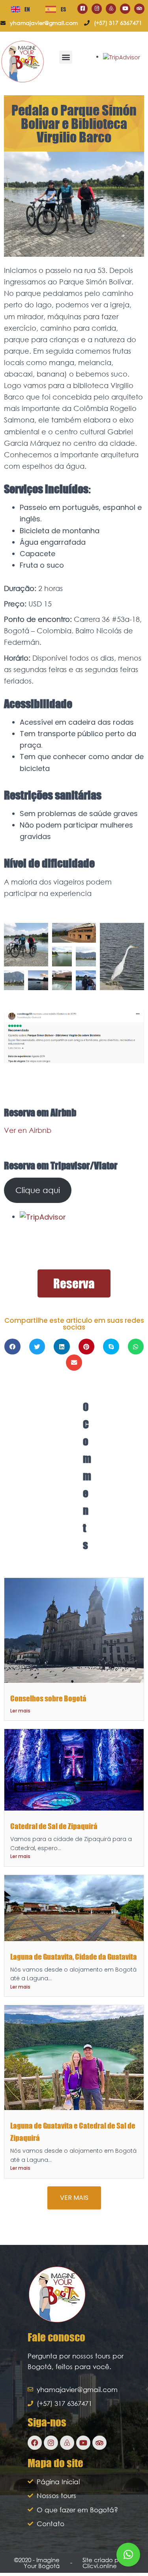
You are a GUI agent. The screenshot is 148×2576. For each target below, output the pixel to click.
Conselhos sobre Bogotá (48, 1698)
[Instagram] (97, 9)
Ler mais (20, 1711)
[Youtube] (125, 9)
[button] (66, 57)
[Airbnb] (111, 9)
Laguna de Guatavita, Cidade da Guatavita (74, 1957)
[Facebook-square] (82, 9)
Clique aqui (38, 1190)
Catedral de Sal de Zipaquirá (54, 1826)
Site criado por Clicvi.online (103, 2563)
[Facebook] (35, 2443)
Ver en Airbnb (28, 1130)
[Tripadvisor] (139, 9)
